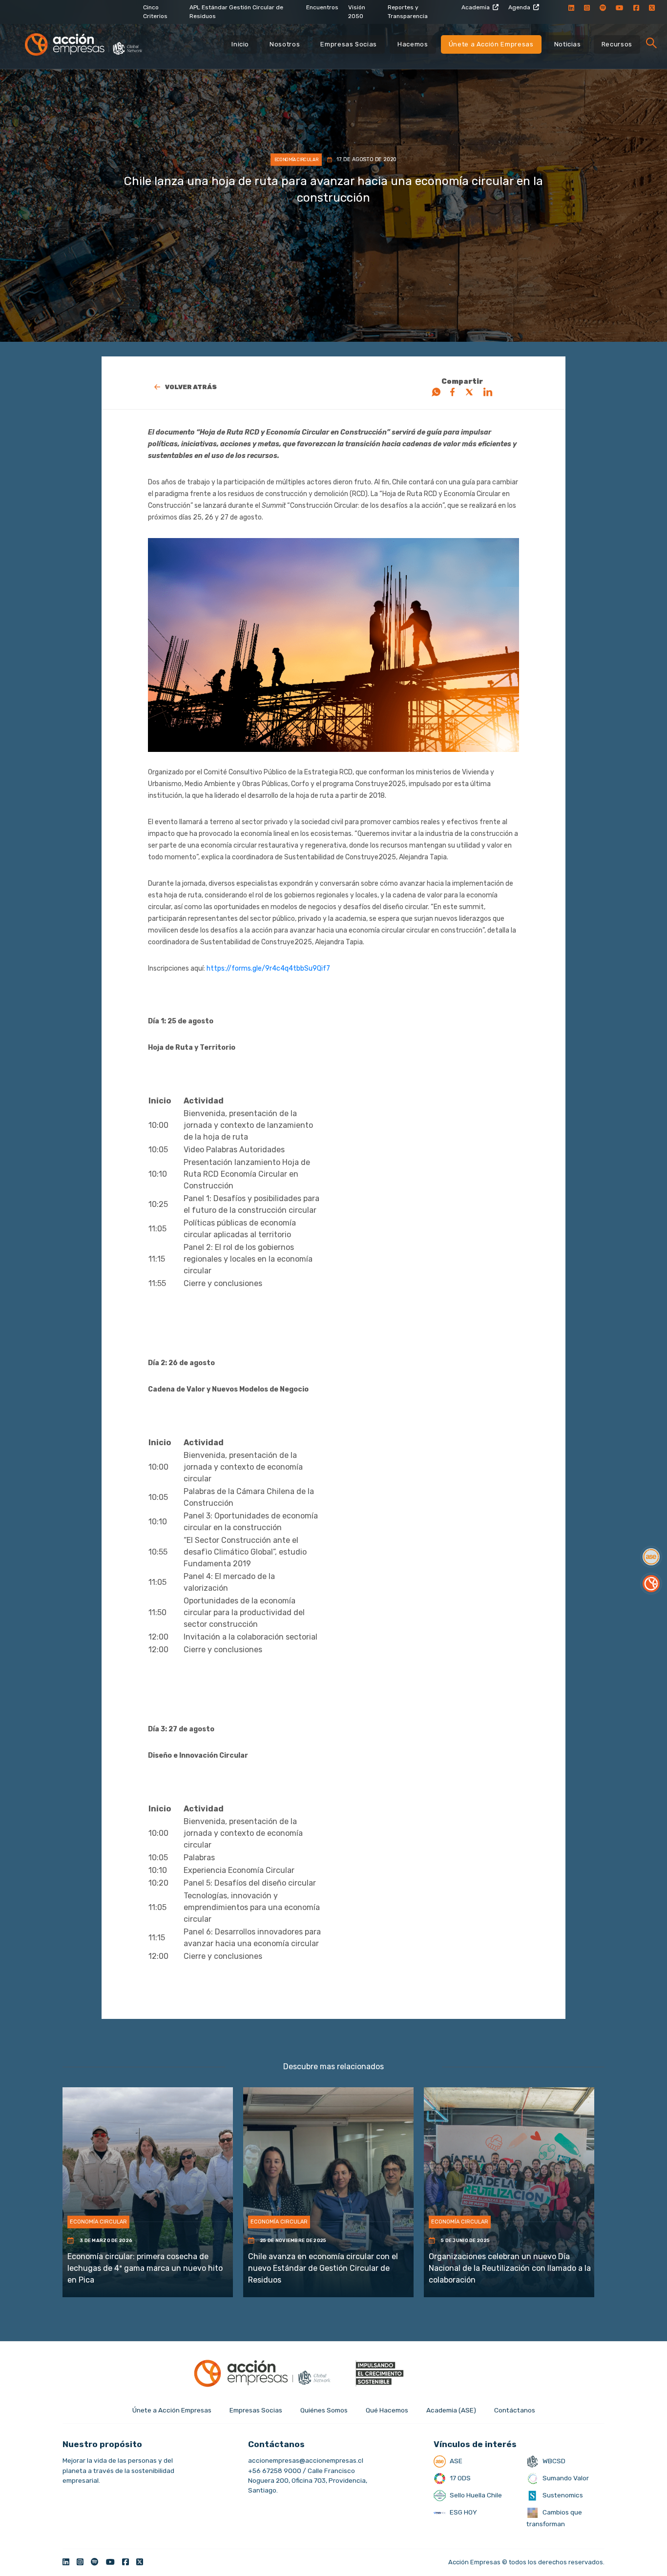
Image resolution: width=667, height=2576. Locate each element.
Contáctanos (515, 2410)
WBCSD (553, 2461)
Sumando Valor (565, 2478)
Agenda (519, 7)
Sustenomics (562, 2495)
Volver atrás (191, 387)
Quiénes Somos (324, 2410)
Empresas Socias (349, 44)
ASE (455, 2461)
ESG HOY (463, 2512)
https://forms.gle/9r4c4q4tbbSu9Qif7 (268, 968)
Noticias (568, 44)
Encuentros (322, 7)
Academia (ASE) (451, 2410)
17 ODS (459, 2478)
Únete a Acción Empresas (491, 44)
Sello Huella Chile (475, 2495)
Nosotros (285, 44)
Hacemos (413, 44)
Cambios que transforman (554, 2518)
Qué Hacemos (387, 2410)
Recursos (617, 44)
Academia (476, 7)
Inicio (240, 44)
